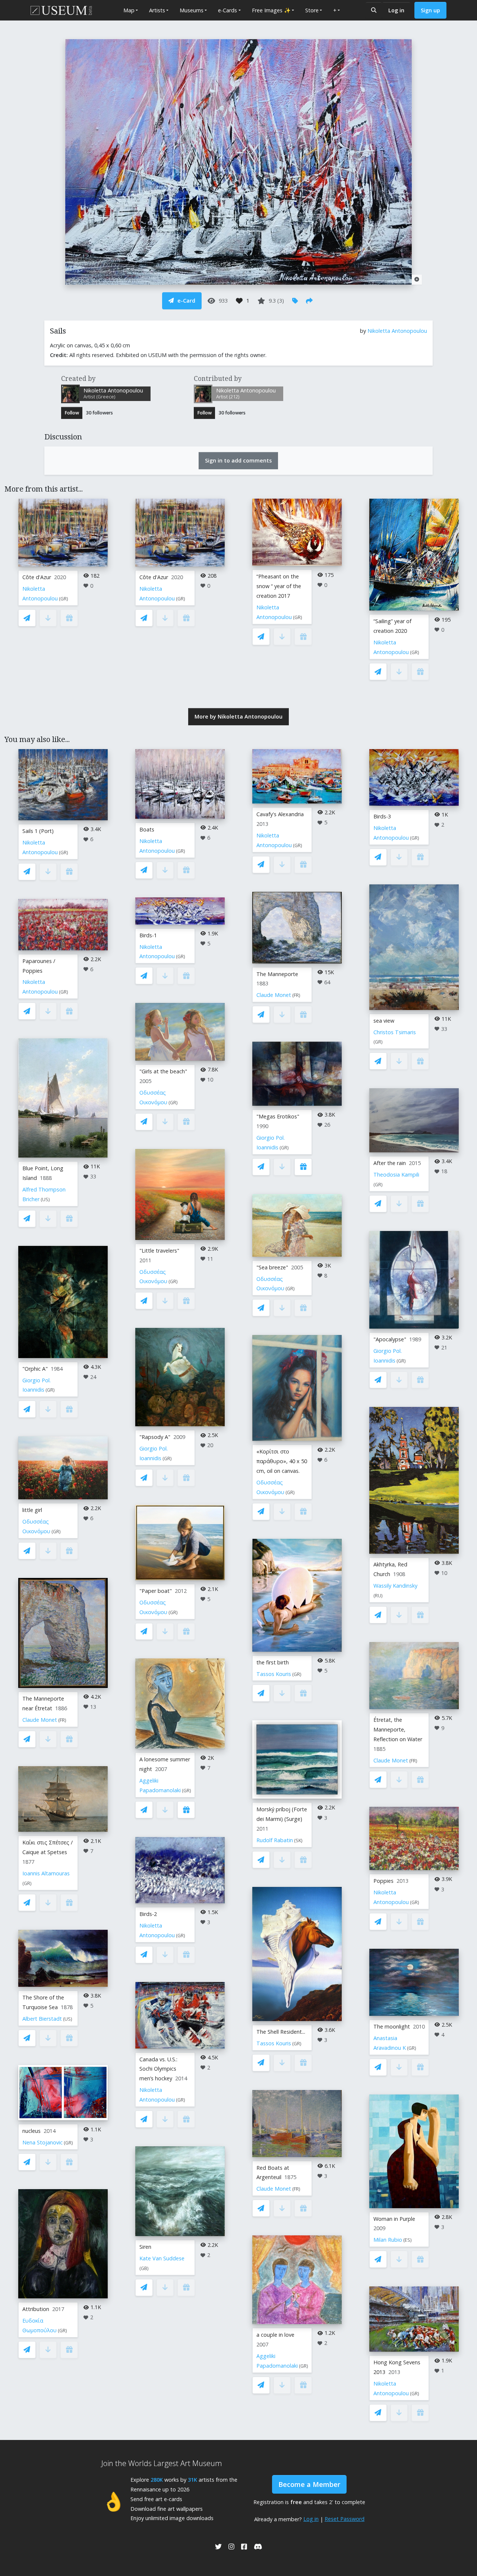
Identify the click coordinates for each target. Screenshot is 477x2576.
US (45, 1199)
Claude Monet (40, 1720)
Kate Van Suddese (162, 2258)
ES (407, 2240)
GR (64, 599)
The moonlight (392, 2026)
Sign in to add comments (238, 460)
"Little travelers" (159, 1251)
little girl (32, 1510)
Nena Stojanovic (42, 2142)
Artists (157, 10)
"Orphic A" (35, 1369)
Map (129, 10)
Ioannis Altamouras (46, 1873)
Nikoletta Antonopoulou (397, 331)
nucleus (31, 2131)
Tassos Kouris (274, 1674)
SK (298, 1841)
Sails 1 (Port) (38, 831)
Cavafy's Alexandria (280, 814)
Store (312, 10)
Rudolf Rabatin (275, 1840)
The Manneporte (277, 974)
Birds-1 (148, 935)
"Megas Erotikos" (278, 1116)
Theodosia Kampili (396, 1175)
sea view (384, 1021)
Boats (147, 829)
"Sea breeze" (272, 1267)
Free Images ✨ (271, 10)
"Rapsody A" (155, 1437)
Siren (145, 2247)
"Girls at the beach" (163, 1071)
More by (238, 716)
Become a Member (309, 2484)
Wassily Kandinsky (395, 1586)
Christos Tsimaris (395, 1032)
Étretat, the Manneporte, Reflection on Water (398, 1729)
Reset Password (345, 2519)
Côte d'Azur (37, 577)
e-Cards (228, 10)
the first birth (273, 1662)
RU (378, 1596)
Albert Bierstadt (42, 2019)
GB (144, 2268)
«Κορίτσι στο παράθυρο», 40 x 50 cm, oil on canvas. (282, 1461)
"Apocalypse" (390, 1339)
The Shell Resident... (281, 2032)
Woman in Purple (394, 2219)
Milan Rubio (388, 2240)
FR (62, 1720)
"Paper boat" (156, 1591)
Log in (396, 10)
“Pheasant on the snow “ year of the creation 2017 (279, 586)
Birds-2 (148, 1914)
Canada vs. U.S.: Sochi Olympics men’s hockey (158, 2069)
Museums (192, 10)
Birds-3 (382, 816)
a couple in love (275, 2335)
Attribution (36, 2309)
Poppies (383, 1881)
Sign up (430, 10)
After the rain (390, 1163)
